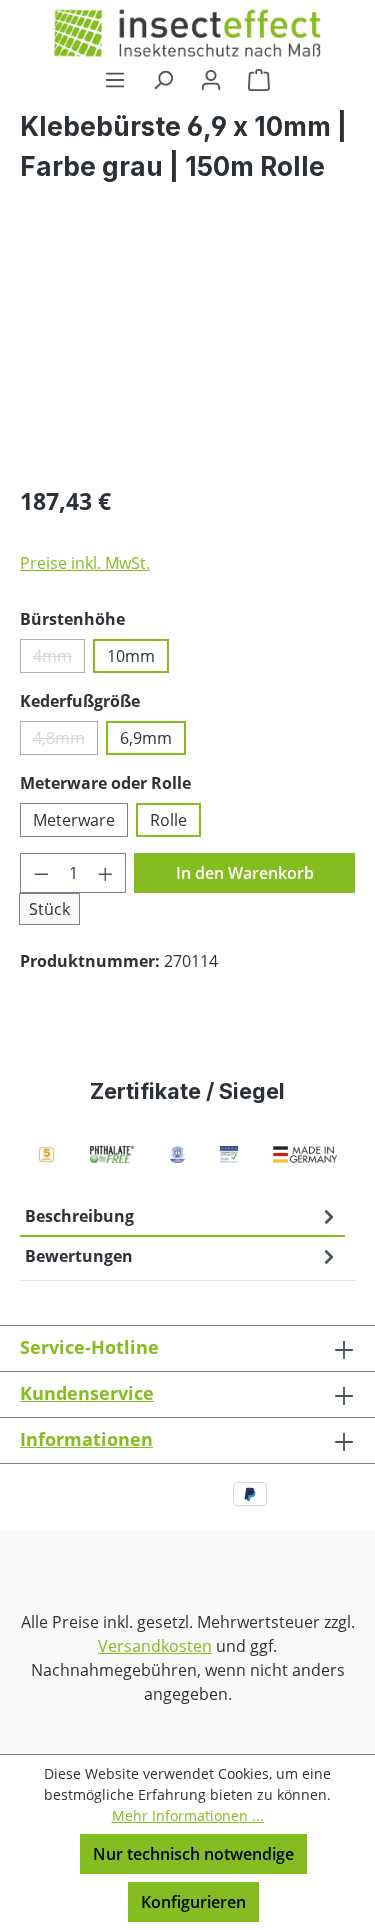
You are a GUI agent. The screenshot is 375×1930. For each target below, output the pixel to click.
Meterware (74, 820)
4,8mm (65, 741)
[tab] (182, 1217)
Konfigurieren (193, 1902)
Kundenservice (87, 1393)
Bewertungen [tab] (79, 1256)
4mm (59, 659)
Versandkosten (155, 1646)
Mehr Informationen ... (188, 1815)
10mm (131, 656)
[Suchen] (163, 79)
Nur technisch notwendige (193, 1854)
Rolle (168, 820)
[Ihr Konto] (211, 79)
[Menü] (115, 79)
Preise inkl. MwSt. (85, 563)
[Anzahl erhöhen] (106, 873)
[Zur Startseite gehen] (187, 33)
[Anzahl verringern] (41, 873)
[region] (187, 355)
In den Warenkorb (245, 873)
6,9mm (146, 738)
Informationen (86, 1439)
